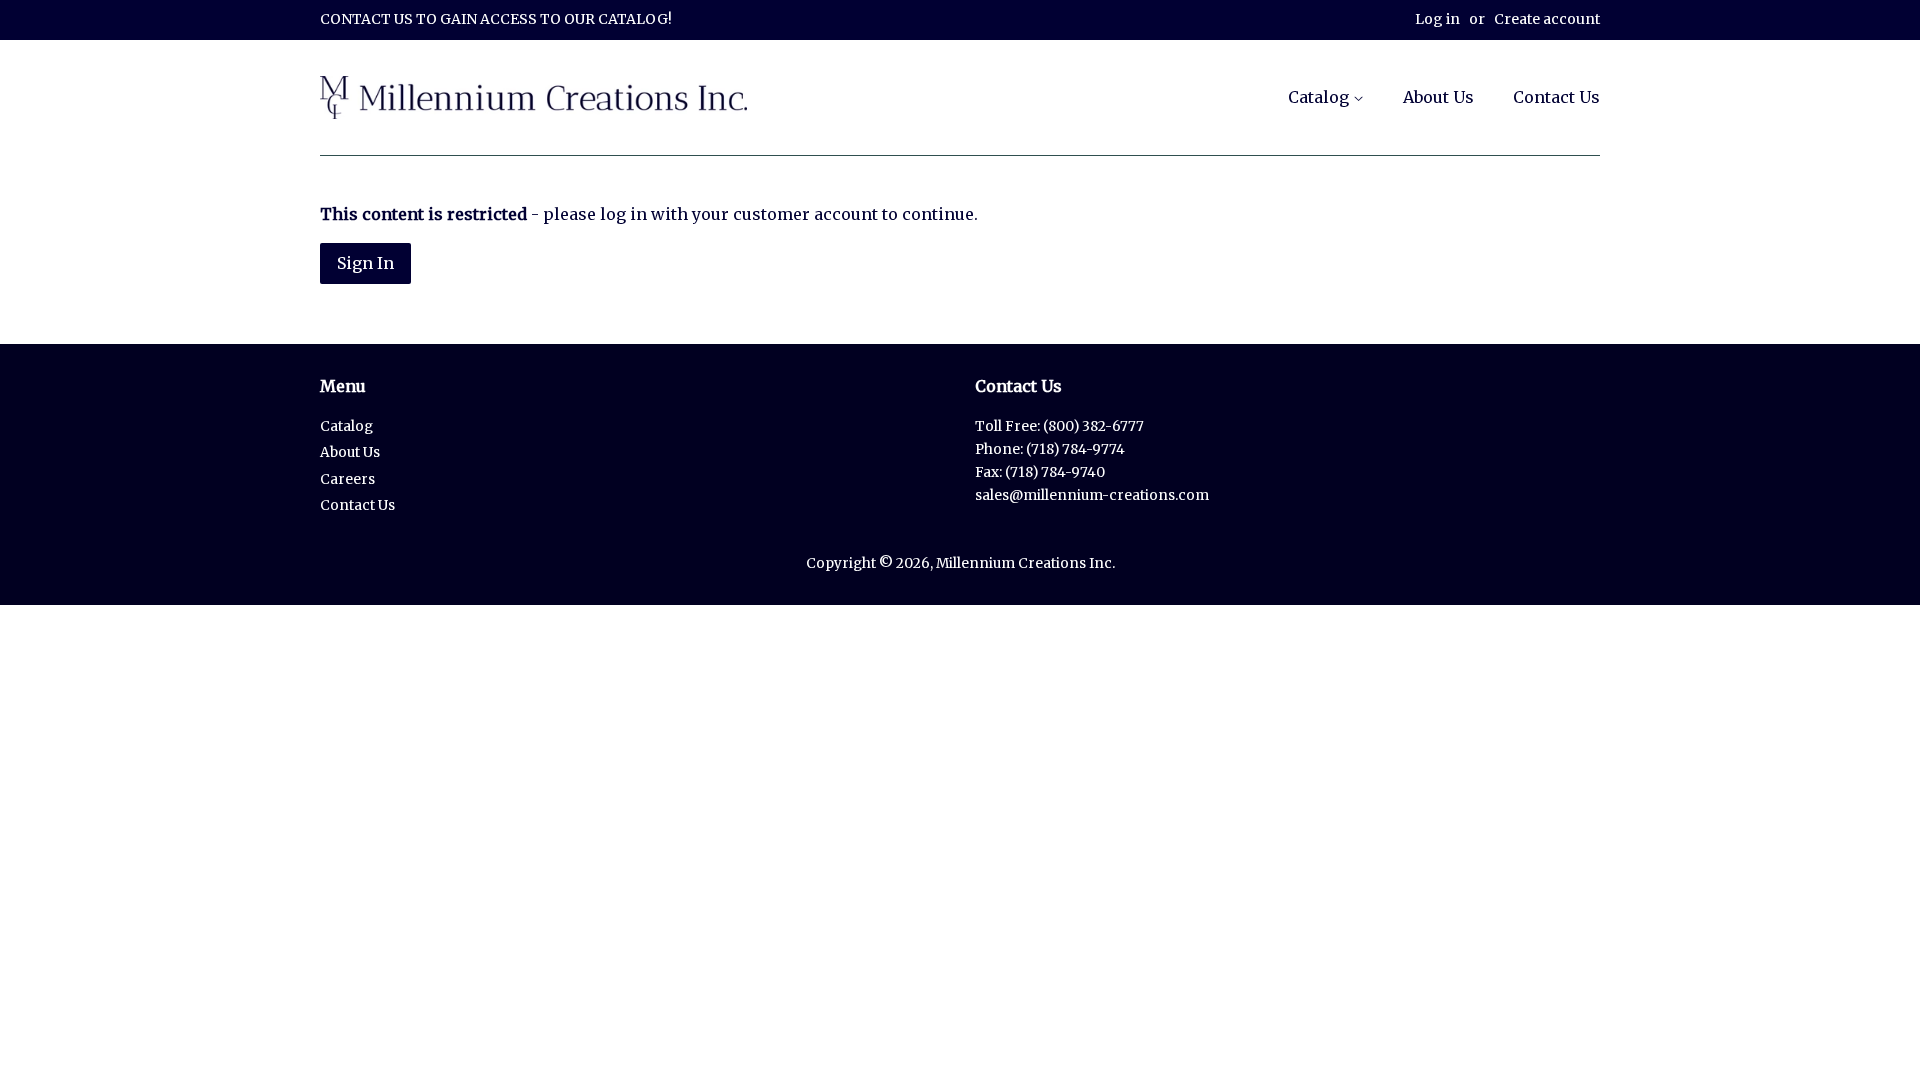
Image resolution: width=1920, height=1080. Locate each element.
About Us (1438, 97)
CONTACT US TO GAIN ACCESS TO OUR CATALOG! (496, 19)
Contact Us (1556, 97)
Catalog (1320, 97)
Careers (347, 479)
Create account (1547, 19)
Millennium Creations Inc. (1025, 563)
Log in (1437, 19)
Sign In (365, 263)
